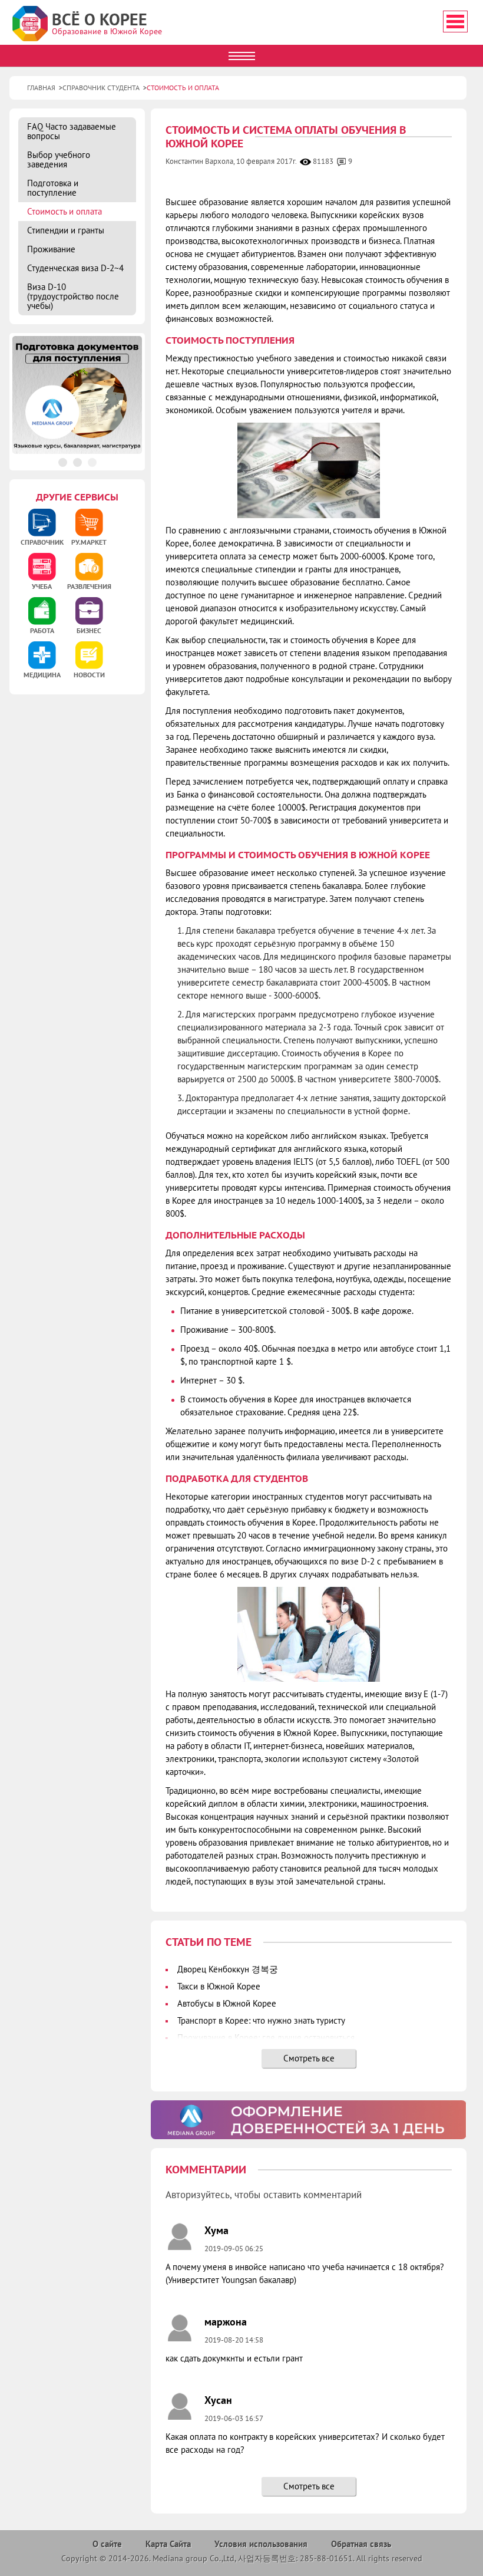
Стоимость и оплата (64, 211)
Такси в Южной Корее (219, 1986)
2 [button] (77, 462)
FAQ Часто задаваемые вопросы (72, 131)
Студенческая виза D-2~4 (75, 268)
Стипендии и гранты (66, 230)
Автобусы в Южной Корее (227, 2003)
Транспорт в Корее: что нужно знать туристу (261, 2020)
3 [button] (92, 462)
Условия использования (261, 2544)
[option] (308, 2120)
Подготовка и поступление (53, 188)
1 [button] (63, 462)
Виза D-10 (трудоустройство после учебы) (73, 296)
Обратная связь (361, 2544)
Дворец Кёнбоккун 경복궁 (228, 1969)
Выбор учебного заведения (59, 159)
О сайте (107, 2544)
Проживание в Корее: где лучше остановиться (266, 2038)
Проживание (51, 249)
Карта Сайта (168, 2544)
